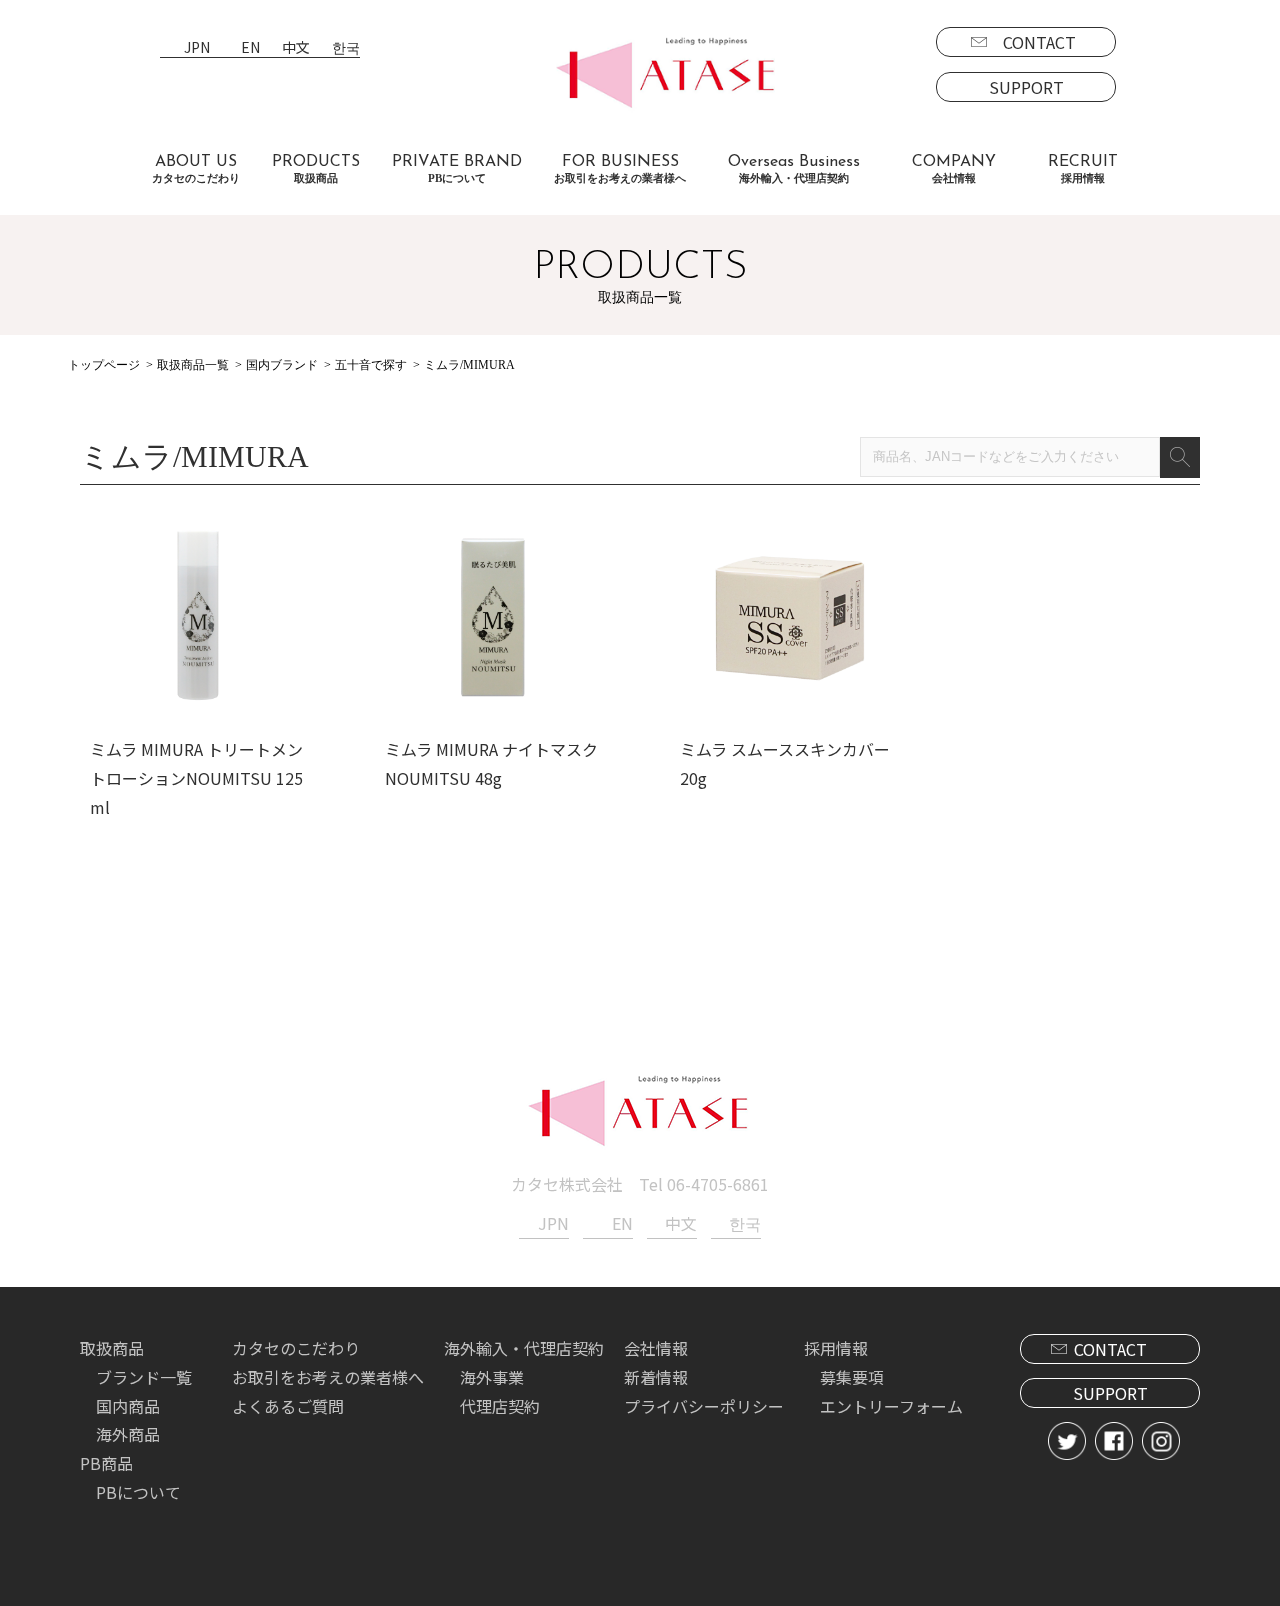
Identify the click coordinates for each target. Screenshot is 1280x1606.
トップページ (104, 365)
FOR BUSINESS (620, 169)
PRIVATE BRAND (457, 169)
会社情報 (656, 1348)
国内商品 (128, 1406)
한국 (346, 48)
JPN (197, 48)
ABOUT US (196, 169)
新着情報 (656, 1377)
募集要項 (852, 1377)
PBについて (138, 1492)
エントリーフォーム (891, 1406)
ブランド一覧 (144, 1377)
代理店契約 (500, 1406)
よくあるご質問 (288, 1406)
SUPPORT (1026, 87)
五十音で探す (371, 365)
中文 (296, 48)
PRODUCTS (316, 169)
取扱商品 (112, 1348)
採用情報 (836, 1348)
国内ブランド (282, 365)
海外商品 (128, 1434)
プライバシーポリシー (704, 1406)
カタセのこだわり (296, 1348)
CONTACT (1039, 42)
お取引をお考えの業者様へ (328, 1377)
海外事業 (492, 1377)
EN (250, 48)
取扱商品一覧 (193, 365)
